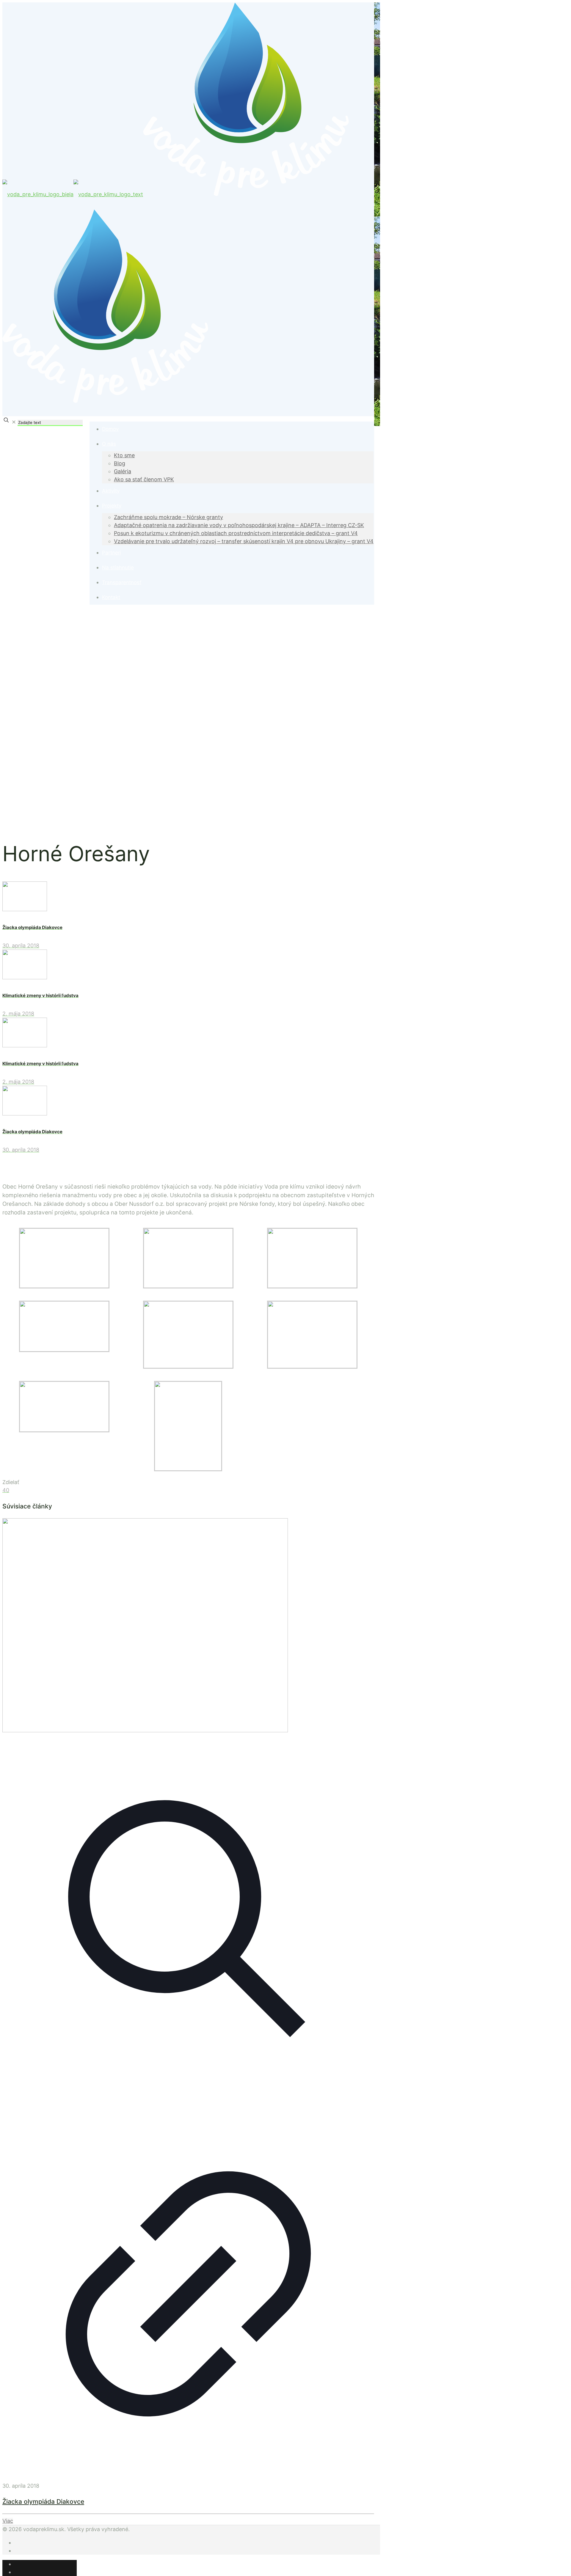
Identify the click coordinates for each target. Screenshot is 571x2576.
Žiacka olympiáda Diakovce (43, 2502)
